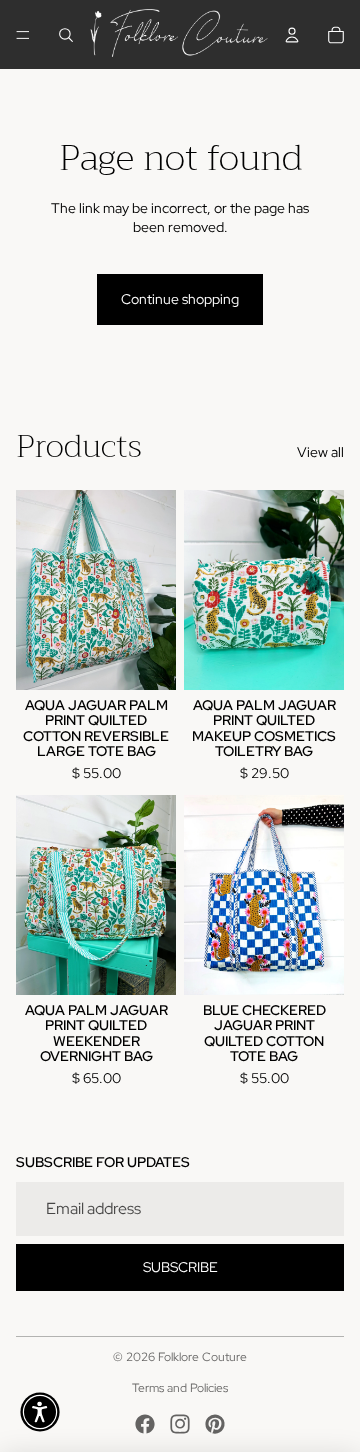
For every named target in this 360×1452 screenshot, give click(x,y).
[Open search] (66, 35)
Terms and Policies (180, 1388)
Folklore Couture (202, 1357)
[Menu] (23, 35)
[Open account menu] (292, 35)
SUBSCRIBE (180, 1267)
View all (320, 452)
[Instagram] (180, 1424)
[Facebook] (145, 1424)
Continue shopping (180, 299)
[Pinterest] (215, 1424)
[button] (40, 1412)
